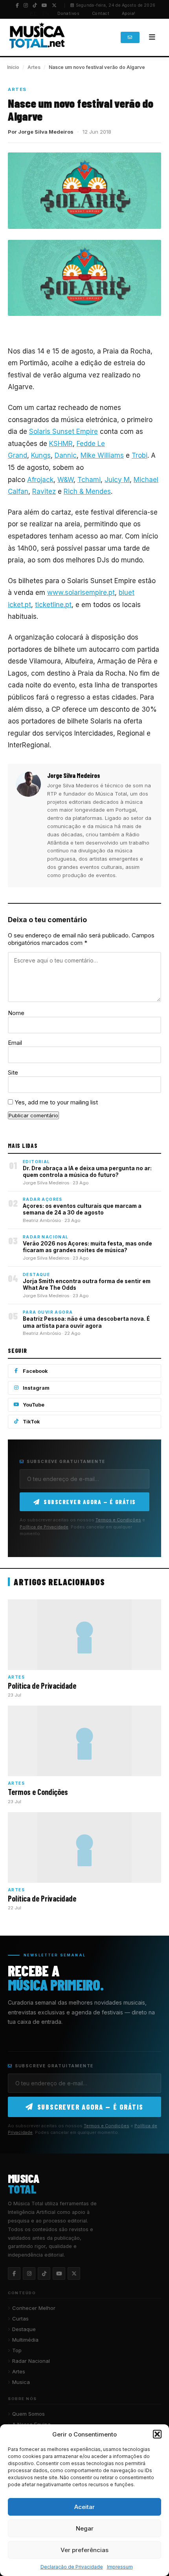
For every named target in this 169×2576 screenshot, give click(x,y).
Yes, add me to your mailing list (55, 1102)
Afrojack (40, 480)
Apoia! (129, 14)
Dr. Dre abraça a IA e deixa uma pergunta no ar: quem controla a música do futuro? (87, 1172)
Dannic (66, 455)
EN (46, 13)
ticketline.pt (53, 605)
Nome (16, 1013)
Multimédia (25, 2340)
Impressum (120, 2567)
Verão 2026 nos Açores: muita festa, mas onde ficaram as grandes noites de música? (87, 1247)
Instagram (36, 1388)
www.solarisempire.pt (81, 593)
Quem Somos (28, 2414)
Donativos (68, 14)
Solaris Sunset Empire (63, 431)
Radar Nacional (31, 2361)
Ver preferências (84, 2550)
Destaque (24, 2329)
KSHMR (61, 444)
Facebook (35, 1371)
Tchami (89, 480)
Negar (85, 2528)
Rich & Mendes (87, 491)
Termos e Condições (118, 1520)
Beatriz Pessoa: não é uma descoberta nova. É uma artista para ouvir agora (86, 1322)
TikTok (31, 1422)
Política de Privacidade (44, 1527)
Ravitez (44, 491)
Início (13, 67)
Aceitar (84, 2507)
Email (15, 1043)
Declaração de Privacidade (72, 2567)
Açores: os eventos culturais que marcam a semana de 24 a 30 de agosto (82, 1209)
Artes (34, 67)
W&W (65, 480)
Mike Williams (102, 455)
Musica (21, 2382)
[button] (157, 2434)
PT (33, 13)
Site (13, 1072)
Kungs (41, 455)
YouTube (34, 1405)
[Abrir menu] (152, 37)
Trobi (140, 455)
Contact (101, 14)
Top (17, 2350)
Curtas (20, 2319)
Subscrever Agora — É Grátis (90, 1502)
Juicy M (117, 480)
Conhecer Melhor (34, 2308)
